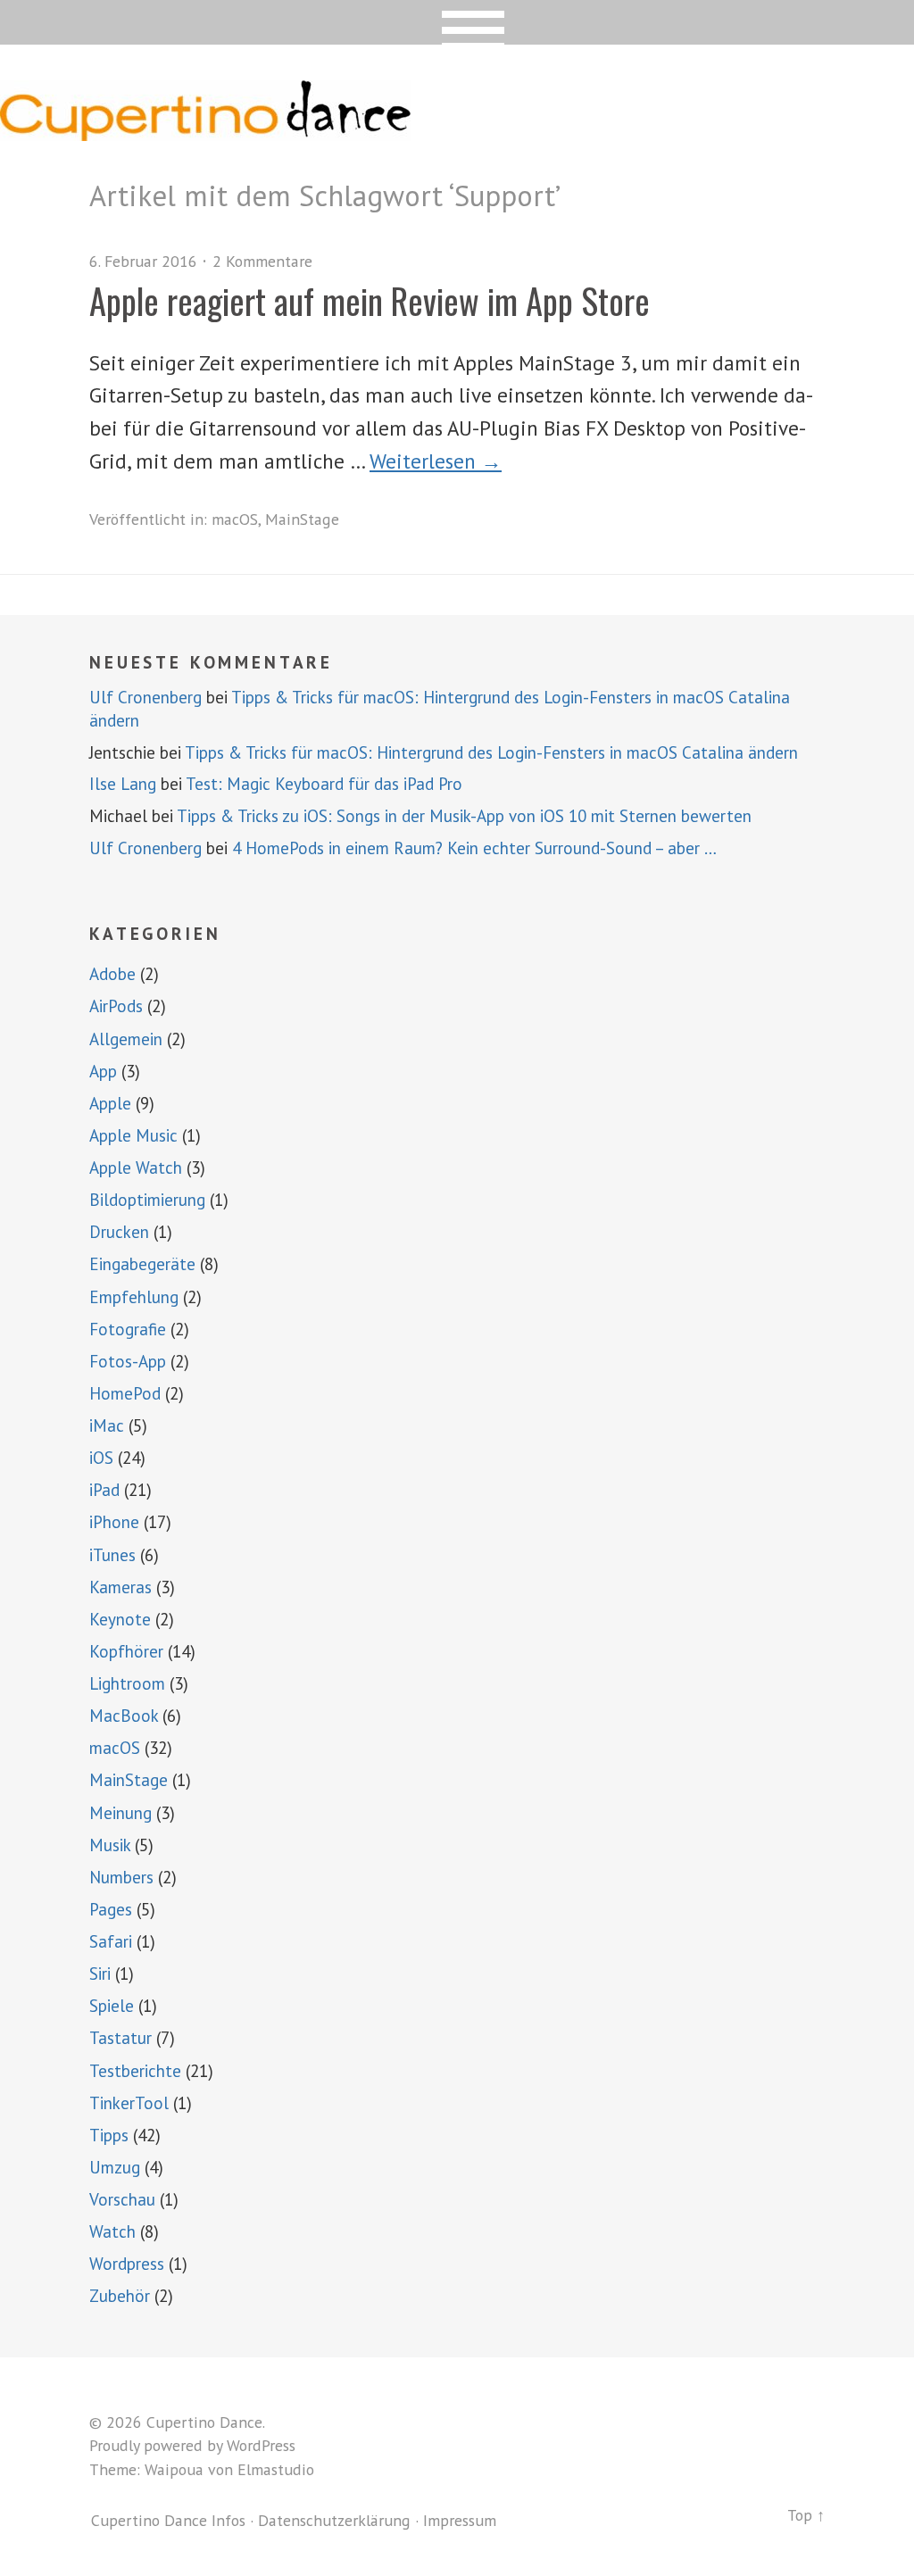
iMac (107, 1425)
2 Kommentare (262, 261)
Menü (457, 22)
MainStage (302, 519)
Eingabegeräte (142, 1264)
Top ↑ (806, 2515)
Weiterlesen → (436, 461)
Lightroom (127, 1683)
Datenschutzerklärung (334, 2520)
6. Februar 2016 (143, 261)
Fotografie (128, 1329)
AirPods (116, 1006)
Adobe (112, 974)
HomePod (125, 1393)
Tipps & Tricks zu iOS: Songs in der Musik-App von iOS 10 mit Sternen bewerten (464, 816)
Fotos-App (128, 1361)
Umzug (115, 2167)
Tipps (109, 2135)
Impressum (460, 2520)
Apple (110, 1103)
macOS (235, 519)
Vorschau (122, 2199)
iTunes (112, 1555)
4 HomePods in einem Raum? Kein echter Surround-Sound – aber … (474, 848)
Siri (100, 1974)
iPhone (114, 1522)
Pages (111, 1909)
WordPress (261, 2445)
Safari (111, 1941)
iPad (104, 1490)
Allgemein (126, 1039)
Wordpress (127, 2264)
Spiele (112, 2006)
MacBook (124, 1716)
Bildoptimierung (147, 1200)
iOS (101, 1458)
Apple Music (133, 1135)
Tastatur (120, 2038)
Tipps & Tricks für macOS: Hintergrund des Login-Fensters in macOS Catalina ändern (491, 752)
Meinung (120, 1813)
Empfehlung (134, 1297)
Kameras (120, 1587)
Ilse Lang (123, 784)
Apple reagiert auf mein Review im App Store (370, 300)
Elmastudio (276, 2469)
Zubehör (120, 2296)
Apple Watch (136, 1168)
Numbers (121, 1877)
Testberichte (135, 2071)
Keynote (120, 1619)
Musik (110, 1845)
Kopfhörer (126, 1651)
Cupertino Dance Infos (168, 2520)
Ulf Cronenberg (145, 697)
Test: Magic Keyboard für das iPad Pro (324, 784)
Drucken (119, 1232)
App (103, 1071)
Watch (112, 2231)
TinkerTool (129, 2103)
